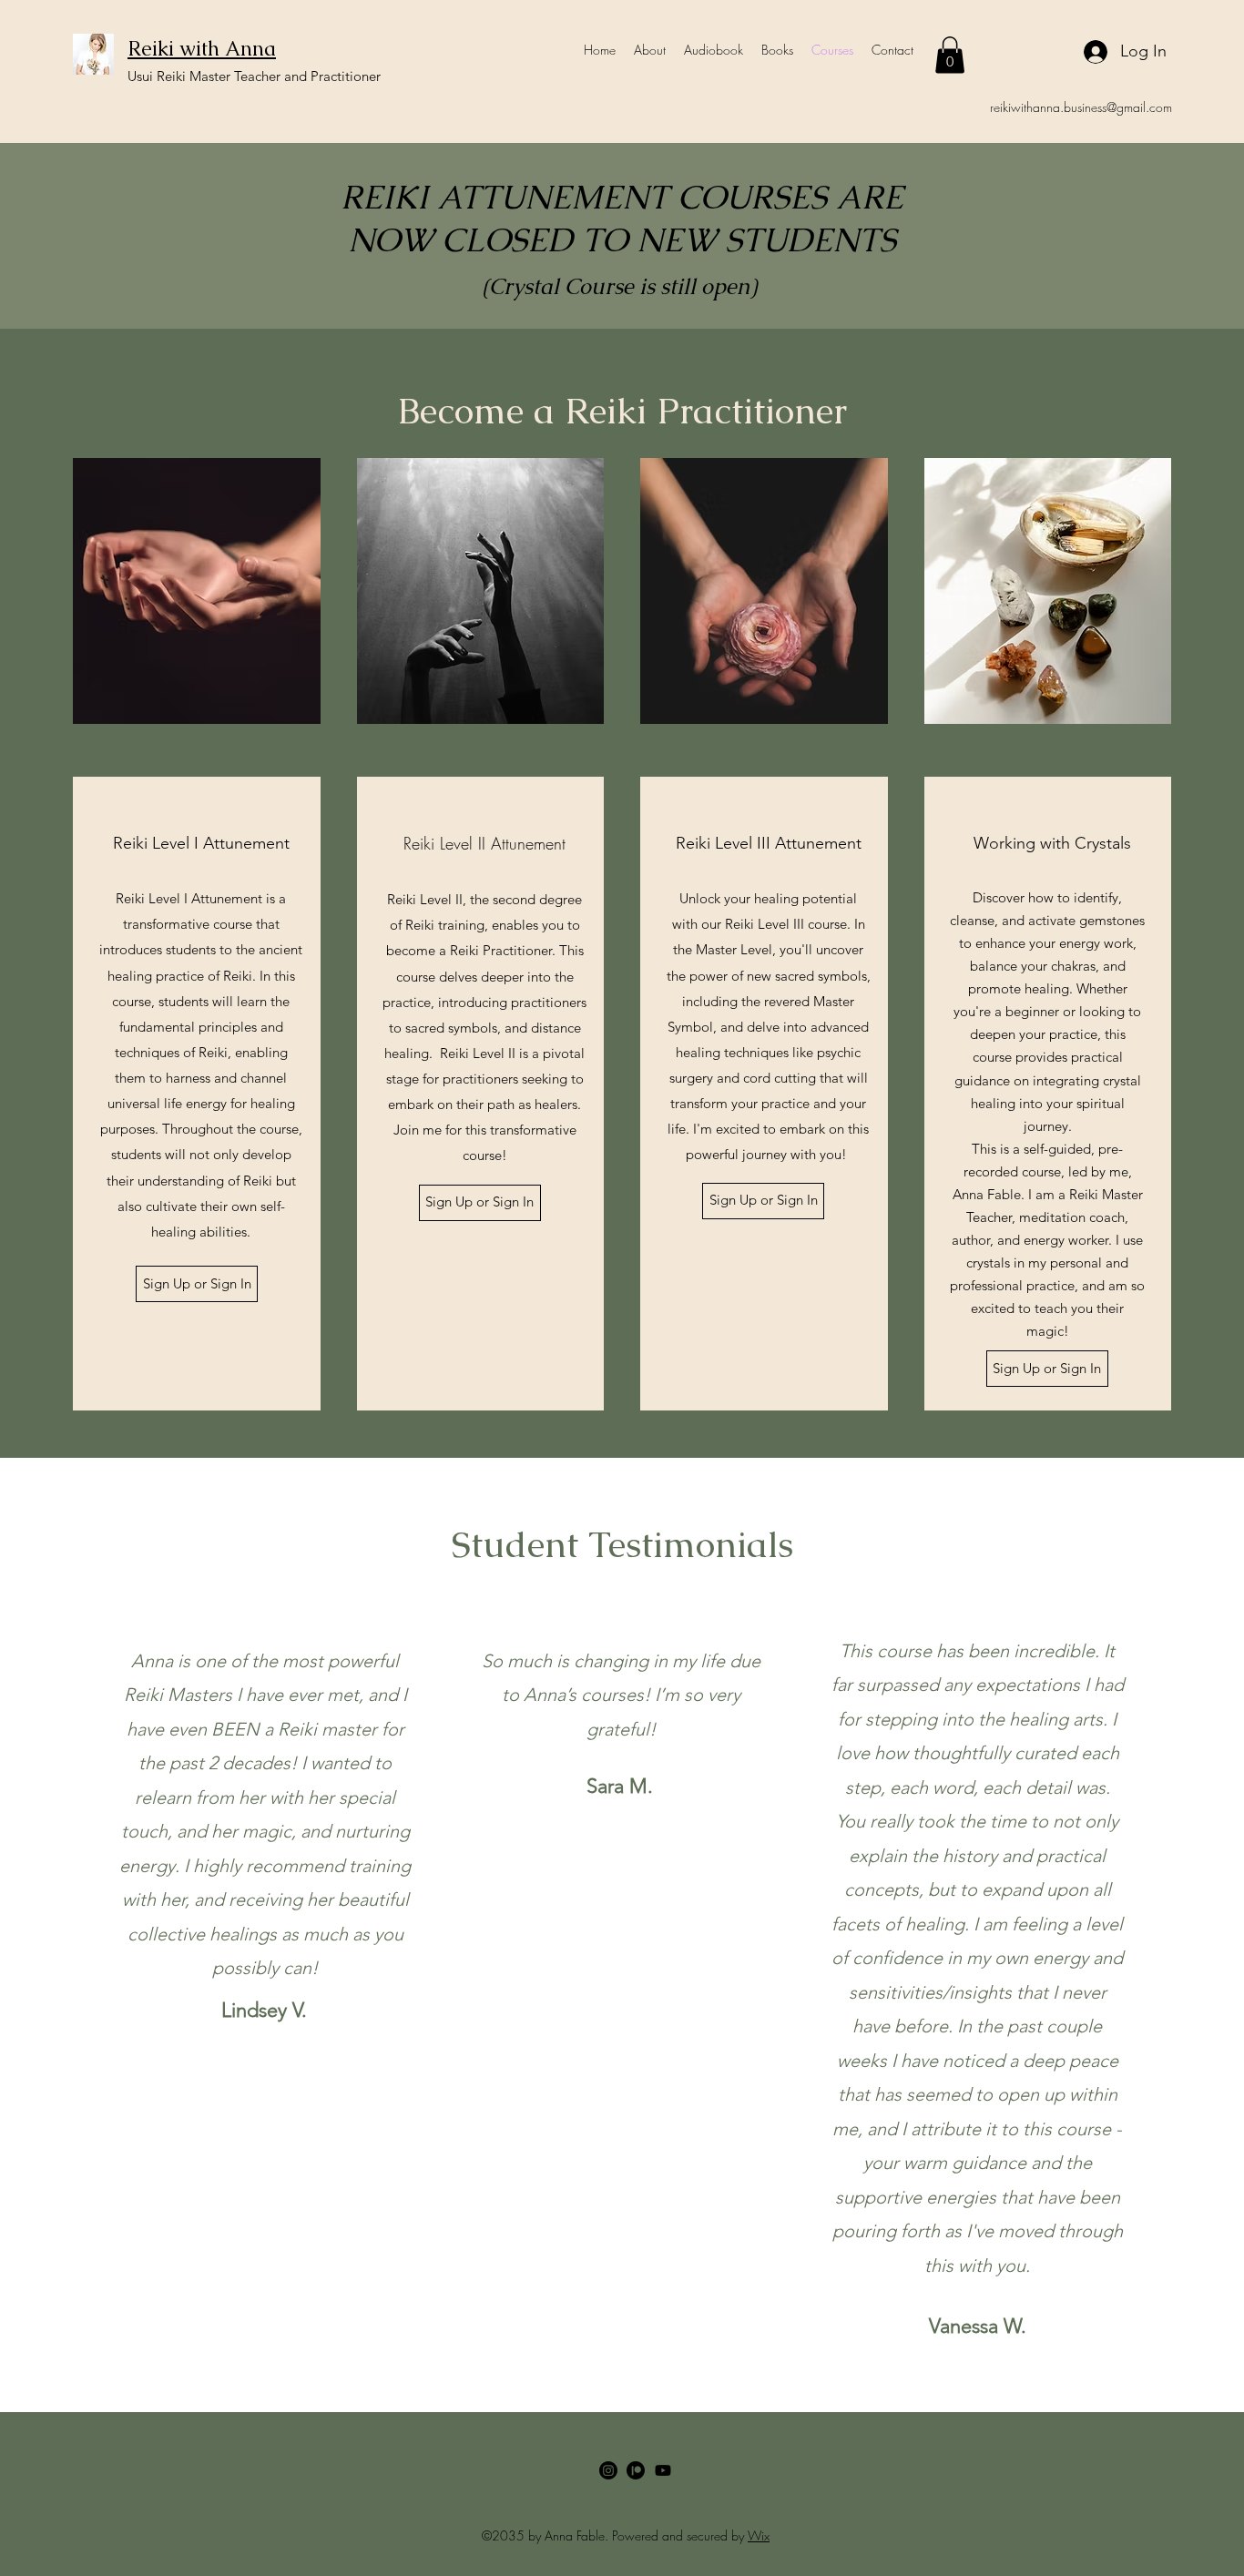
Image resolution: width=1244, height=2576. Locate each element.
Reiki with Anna (202, 49)
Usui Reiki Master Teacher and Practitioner (254, 76)
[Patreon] (636, 2470)
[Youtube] (663, 2470)
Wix (759, 2535)
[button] (950, 55)
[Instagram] (608, 2470)
